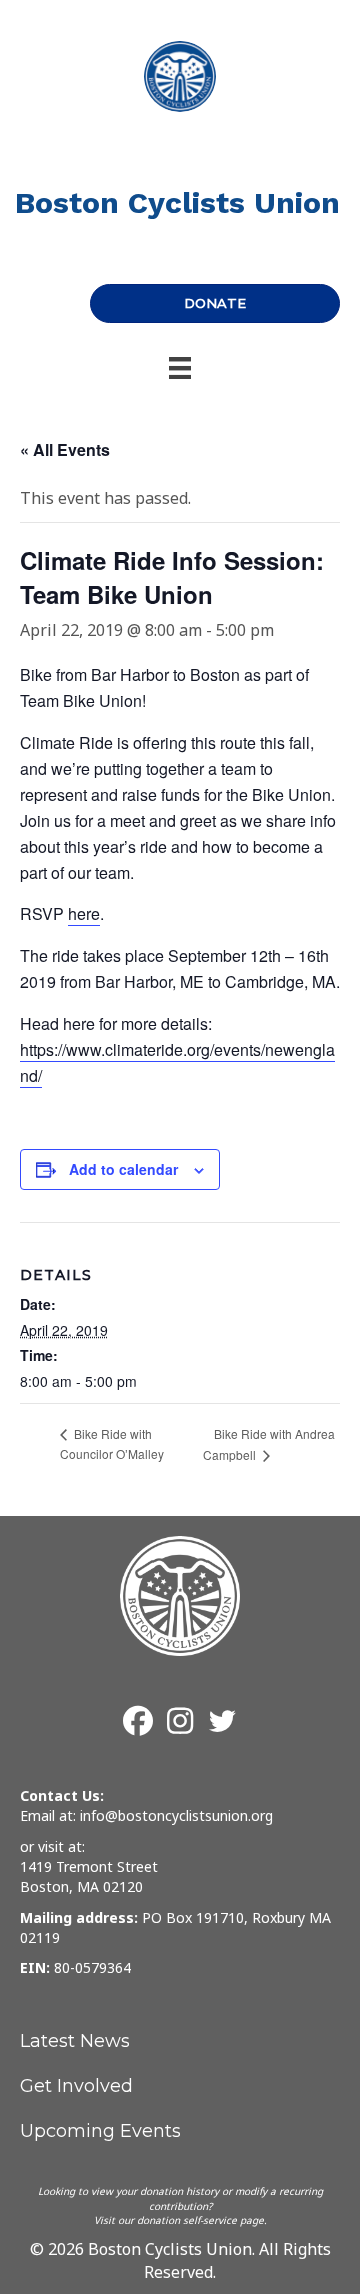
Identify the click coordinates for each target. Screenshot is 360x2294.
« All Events (65, 449)
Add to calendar (123, 1169)
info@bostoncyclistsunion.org (176, 1815)
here (84, 913)
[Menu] (180, 368)
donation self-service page (200, 2220)
